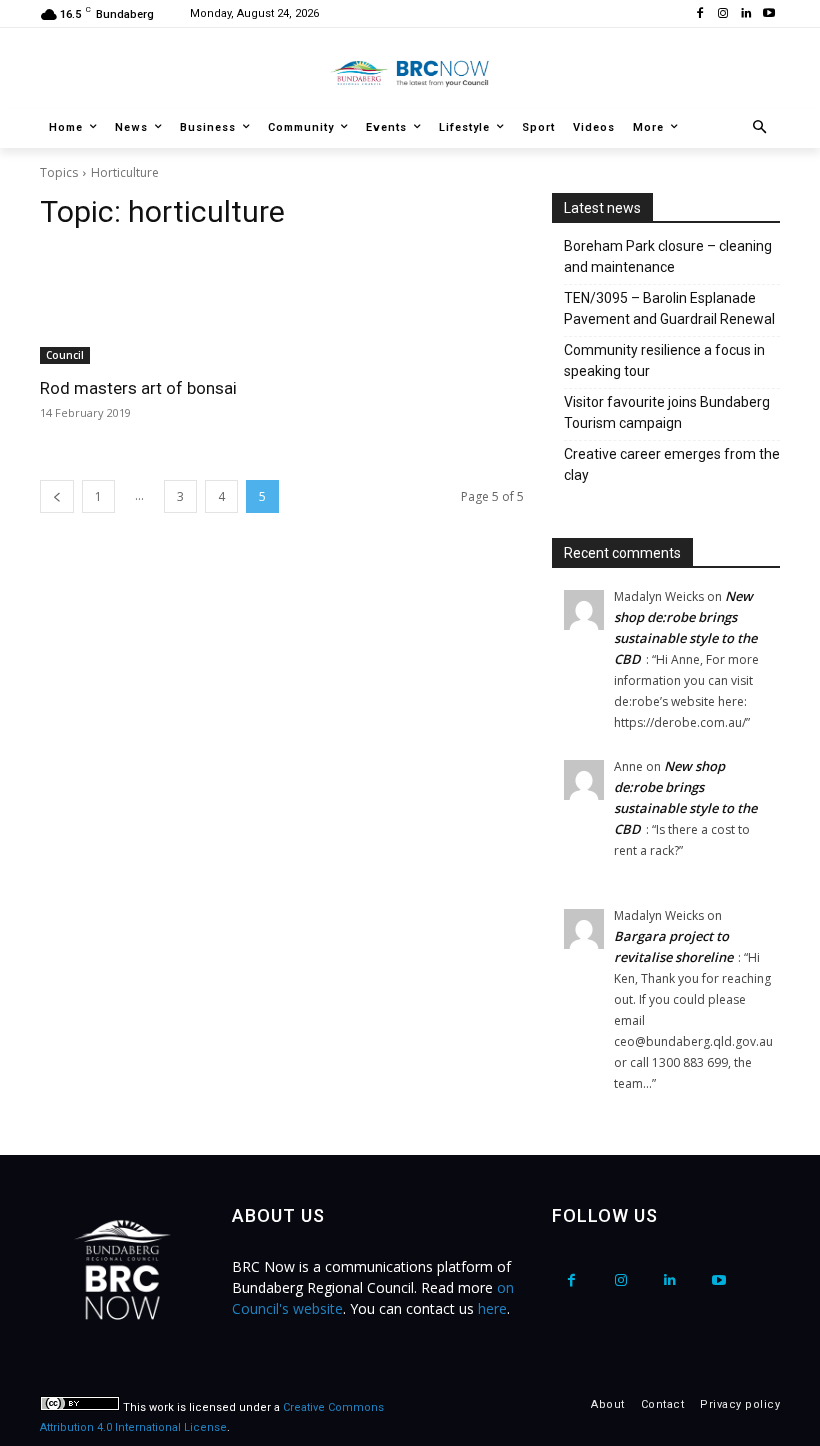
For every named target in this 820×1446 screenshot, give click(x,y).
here (492, 1308)
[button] (760, 128)
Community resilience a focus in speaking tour (664, 360)
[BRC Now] (410, 73)
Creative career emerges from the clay (672, 464)
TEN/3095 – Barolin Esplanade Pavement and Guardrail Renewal (669, 308)
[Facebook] (700, 14)
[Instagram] (723, 14)
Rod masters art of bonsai (138, 388)
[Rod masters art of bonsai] (154, 307)
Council (65, 355)
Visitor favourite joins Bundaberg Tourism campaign (667, 412)
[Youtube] (768, 14)
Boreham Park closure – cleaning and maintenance (668, 256)
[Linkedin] (745, 14)
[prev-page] (57, 496)
